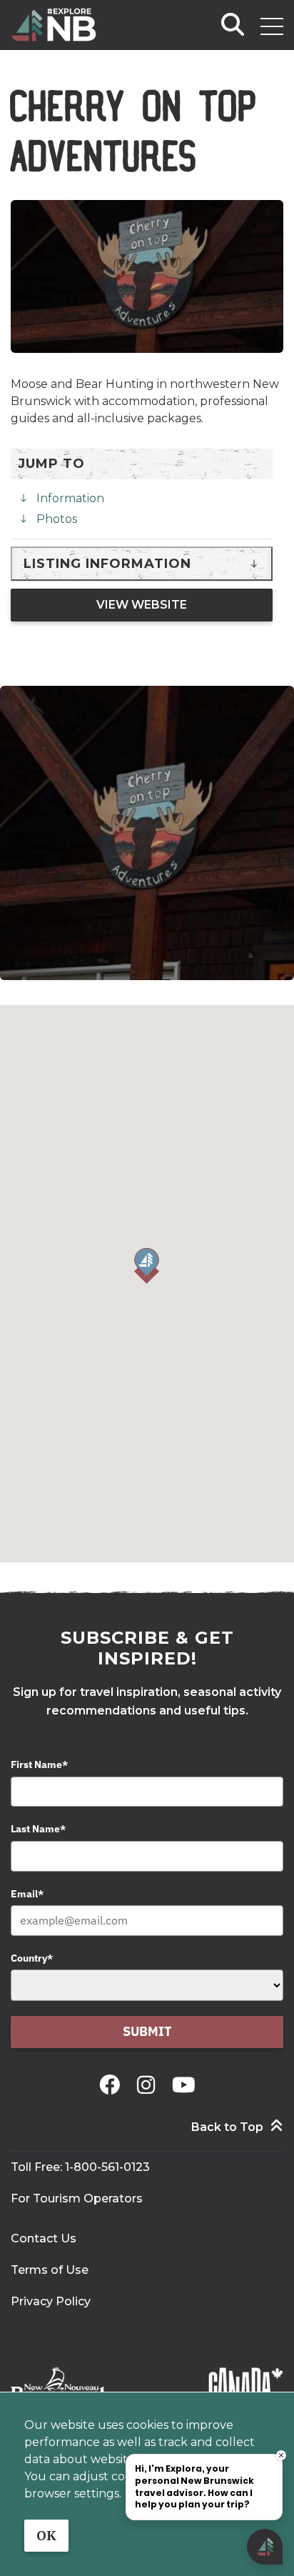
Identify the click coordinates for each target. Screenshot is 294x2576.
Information (70, 498)
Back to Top (227, 2127)
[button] (147, 1266)
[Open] (272, 26)
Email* (27, 1894)
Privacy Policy (51, 2301)
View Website (142, 605)
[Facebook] (112, 2085)
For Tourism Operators (77, 2198)
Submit (147, 2031)
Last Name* (38, 1829)
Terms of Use (50, 2270)
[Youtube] (184, 2085)
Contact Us (44, 2238)
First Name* (39, 1764)
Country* (32, 1958)
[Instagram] (149, 2085)
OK (46, 2536)
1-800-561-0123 (107, 2167)
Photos (57, 519)
